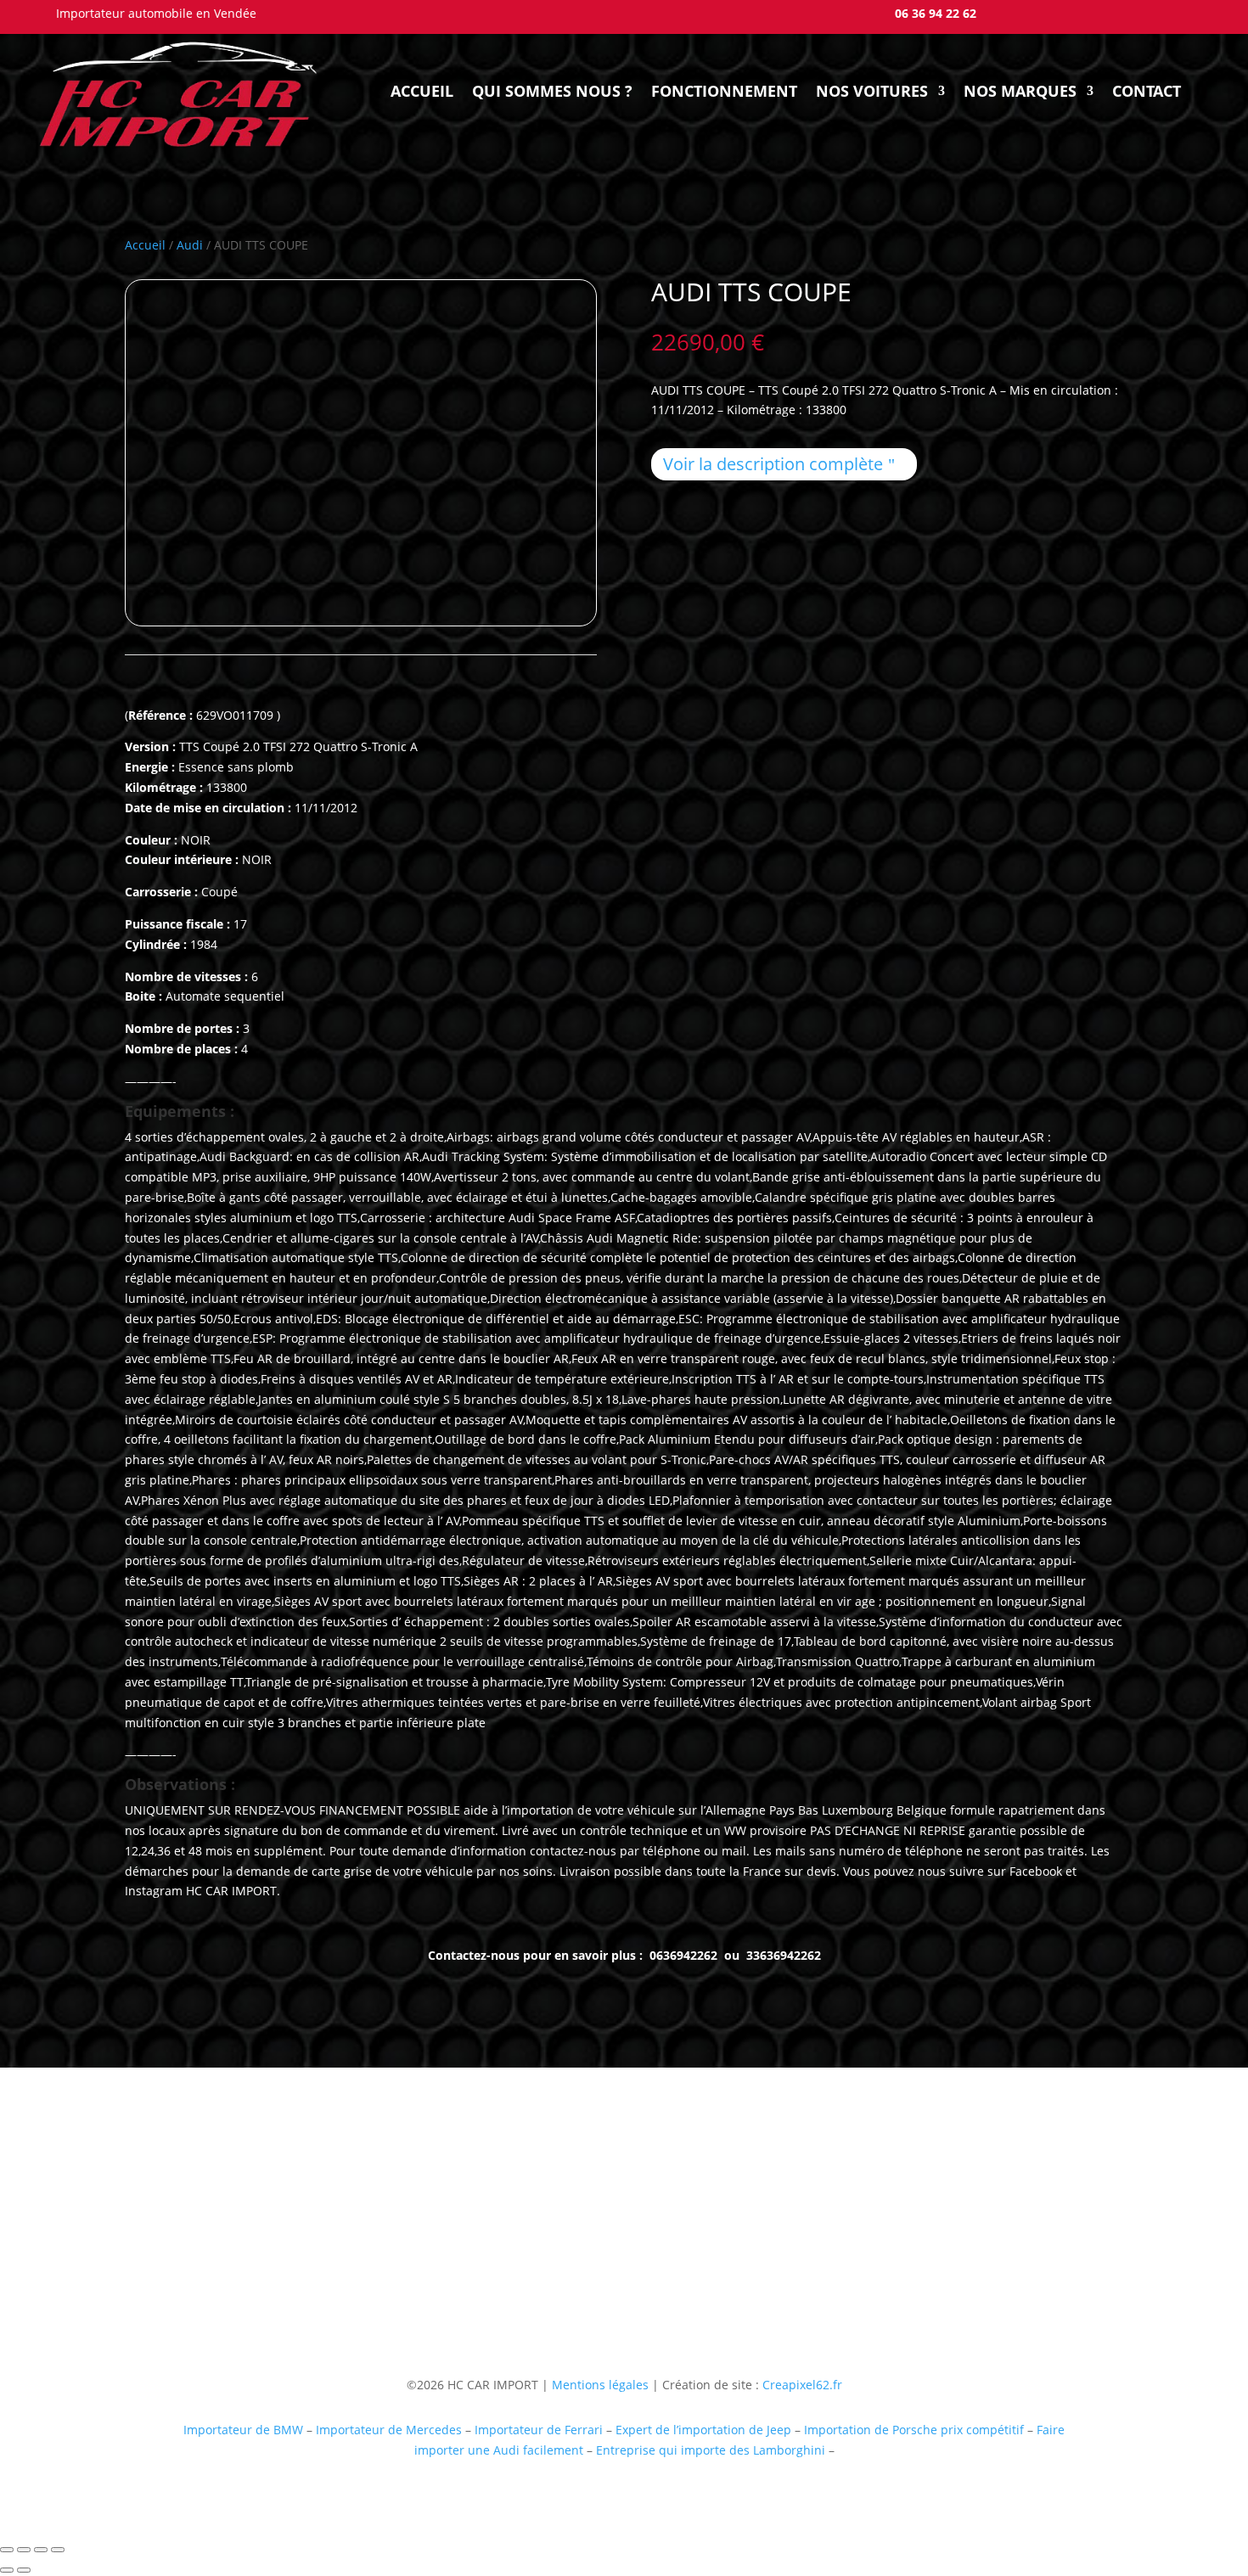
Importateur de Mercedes (389, 2430)
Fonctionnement (724, 91)
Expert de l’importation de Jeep (703, 2430)
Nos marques (1020, 91)
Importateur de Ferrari (539, 2430)
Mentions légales (599, 2385)
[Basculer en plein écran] (24, 2550)
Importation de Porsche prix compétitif (914, 2430)
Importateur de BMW (243, 2430)
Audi (190, 245)
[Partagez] (41, 2550)
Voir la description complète (773, 464)
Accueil (422, 91)
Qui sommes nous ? (552, 91)
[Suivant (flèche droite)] (24, 2570)
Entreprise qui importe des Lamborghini (711, 2450)
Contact (1147, 91)
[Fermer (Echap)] (58, 2550)
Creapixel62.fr (802, 2385)
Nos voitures (872, 91)
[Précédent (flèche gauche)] (7, 2570)
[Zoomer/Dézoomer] (7, 2550)
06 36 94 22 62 (936, 13)
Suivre (880, 2272)
